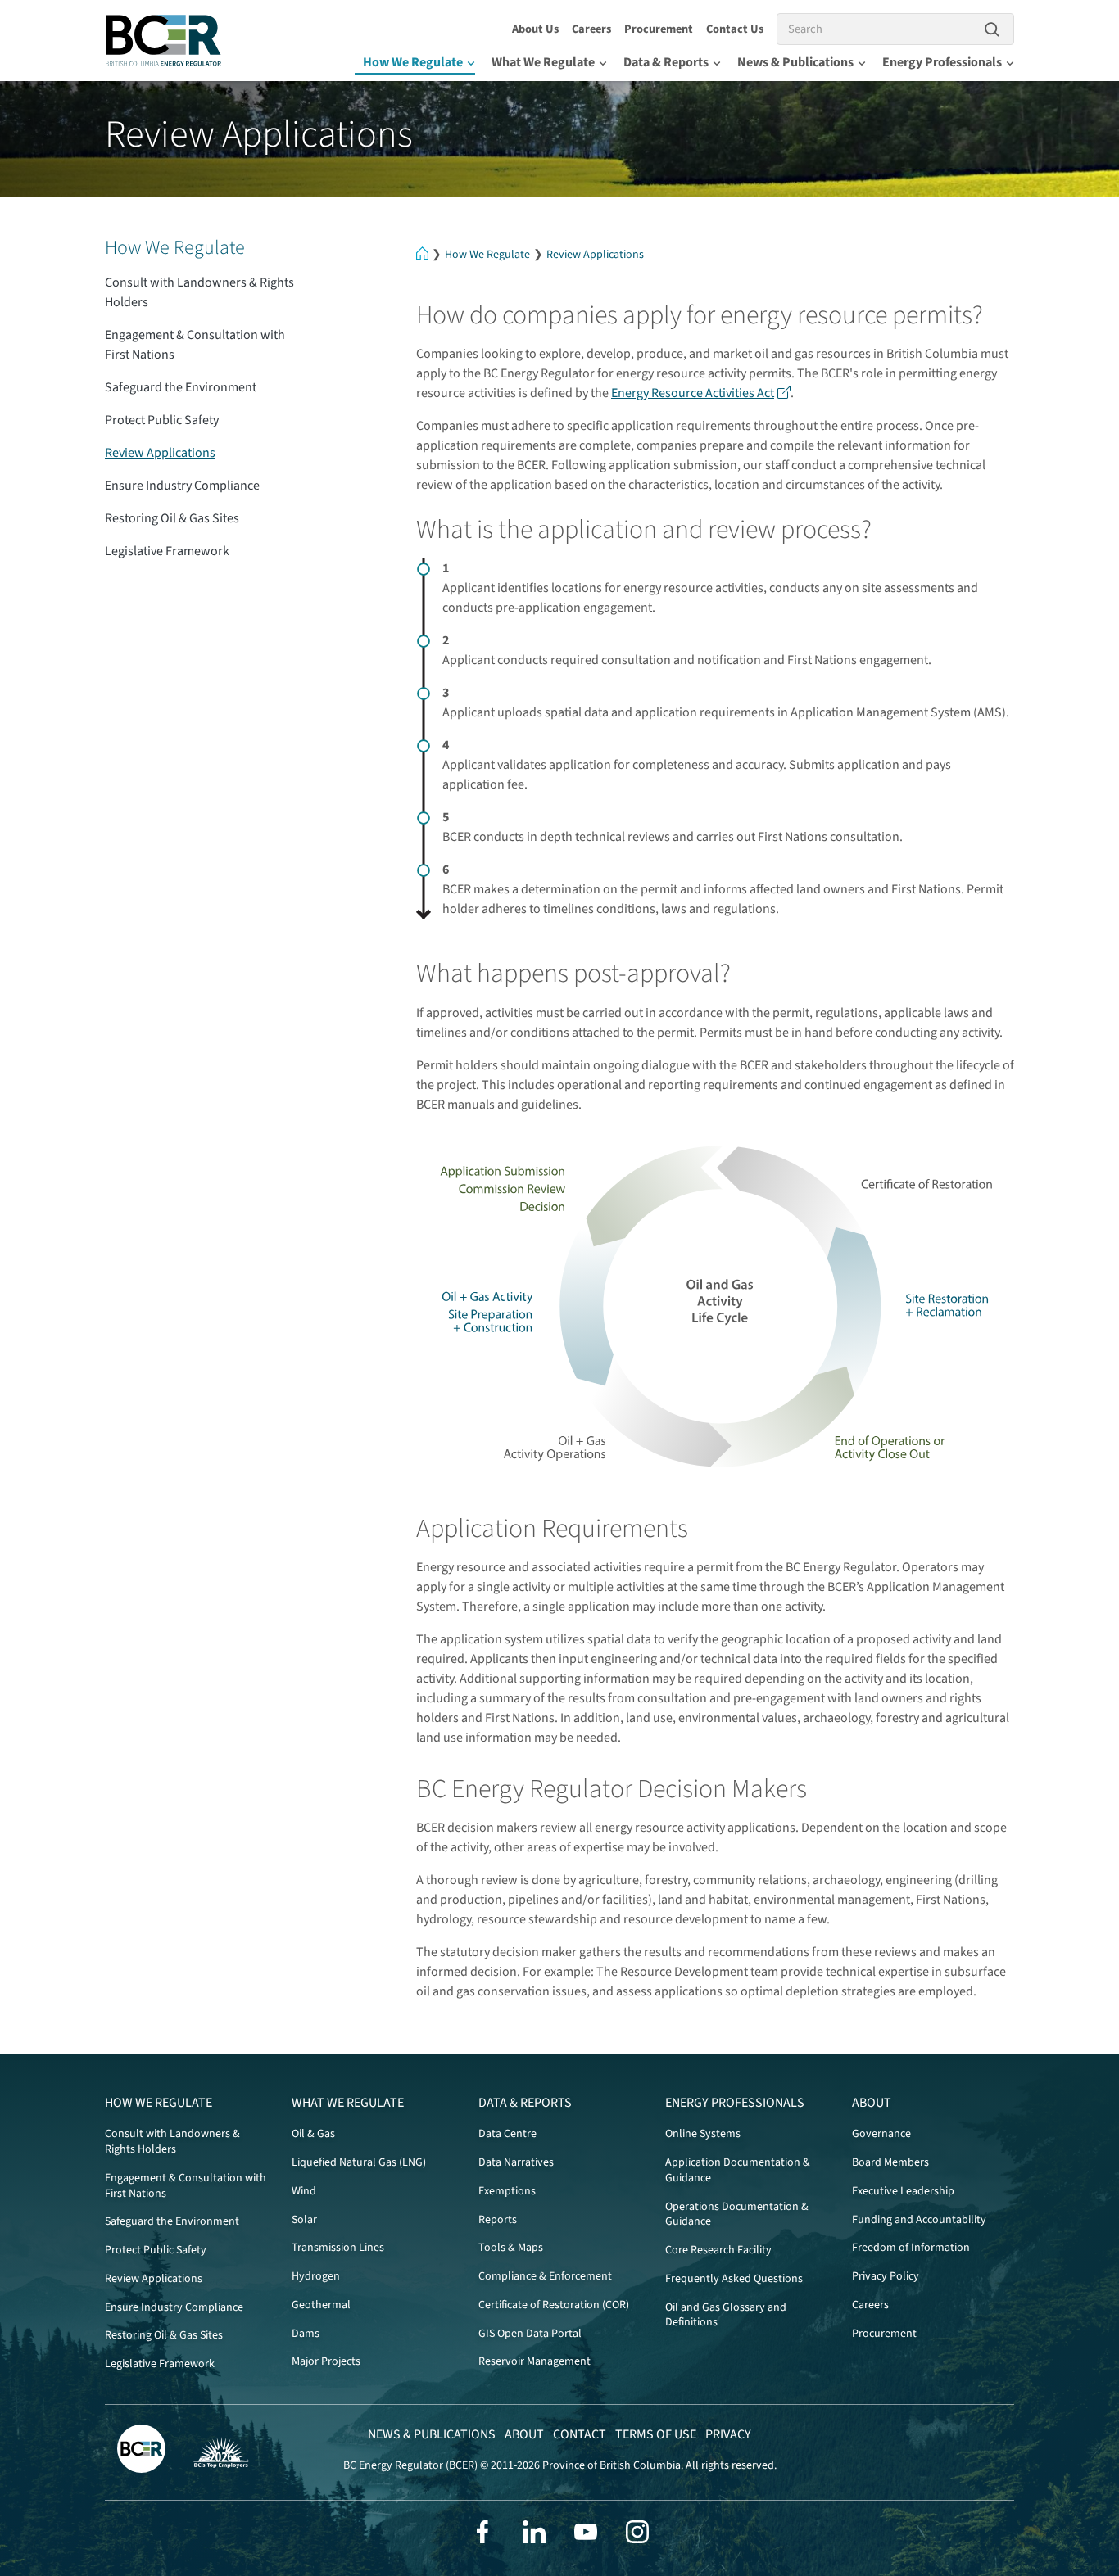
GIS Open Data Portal (530, 2334)
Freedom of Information (911, 2248)
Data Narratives (516, 2162)
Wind (304, 2191)
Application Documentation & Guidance (738, 2170)
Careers (591, 29)
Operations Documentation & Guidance (737, 2214)
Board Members (890, 2162)
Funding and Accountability (919, 2220)
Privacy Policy (886, 2276)
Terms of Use (656, 2434)
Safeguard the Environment (181, 387)
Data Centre (507, 2134)
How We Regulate (413, 62)
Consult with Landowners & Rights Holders (199, 292)
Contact (580, 2434)
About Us (535, 29)
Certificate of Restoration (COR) (554, 2305)
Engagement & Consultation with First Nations (195, 345)
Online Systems (703, 2134)
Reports (498, 2220)
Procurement (659, 29)
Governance (881, 2134)
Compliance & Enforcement (545, 2276)
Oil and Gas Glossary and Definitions (726, 2315)
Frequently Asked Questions (734, 2279)
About (872, 2103)
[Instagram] (637, 2532)
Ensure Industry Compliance (182, 486)
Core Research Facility (718, 2250)
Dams (306, 2334)
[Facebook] (482, 2532)
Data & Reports (666, 62)
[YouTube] (586, 2532)
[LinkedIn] (534, 2532)
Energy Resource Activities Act (693, 393)
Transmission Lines (338, 2248)
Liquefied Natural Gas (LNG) (359, 2162)
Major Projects (326, 2361)
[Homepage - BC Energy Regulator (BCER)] (164, 41)
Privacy (728, 2434)
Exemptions (507, 2191)
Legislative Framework (167, 551)
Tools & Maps (511, 2248)
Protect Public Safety (162, 420)
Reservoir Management (535, 2361)
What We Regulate (543, 62)
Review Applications (595, 255)
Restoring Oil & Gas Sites (172, 518)
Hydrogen (316, 2276)
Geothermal (321, 2305)
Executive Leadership (903, 2191)
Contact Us (735, 29)
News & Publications (795, 62)
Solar (304, 2220)
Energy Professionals (942, 62)
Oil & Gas (313, 2134)
